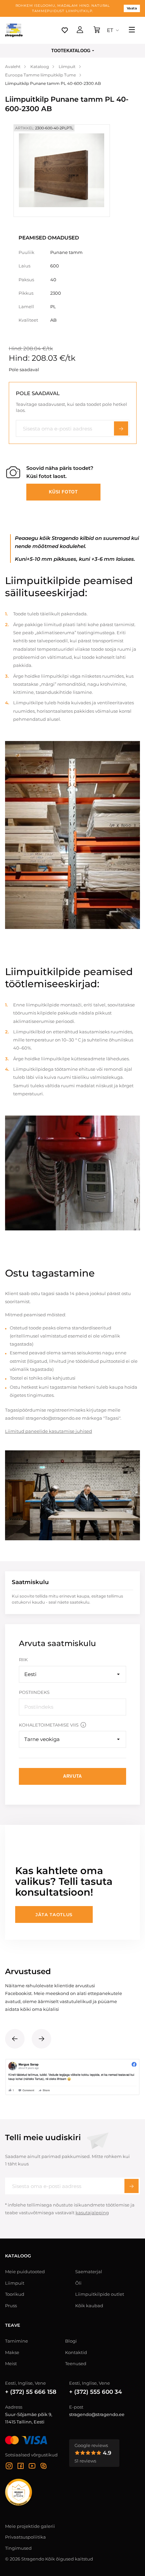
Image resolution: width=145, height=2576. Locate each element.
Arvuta (72, 1776)
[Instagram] (9, 2467)
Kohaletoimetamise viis (49, 1725)
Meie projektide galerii (30, 2526)
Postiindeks (34, 1692)
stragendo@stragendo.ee (97, 2414)
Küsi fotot (63, 492)
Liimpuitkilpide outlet (100, 2294)
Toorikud (15, 2294)
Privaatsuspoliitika (25, 2537)
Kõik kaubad (89, 2306)
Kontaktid (76, 2352)
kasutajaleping (92, 2213)
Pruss (11, 2306)
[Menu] (132, 30)
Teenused (76, 2363)
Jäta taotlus (54, 1914)
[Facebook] (21, 2467)
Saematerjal (89, 2272)
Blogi (71, 2341)
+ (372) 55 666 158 (31, 2392)
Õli (78, 2283)
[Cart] (97, 30)
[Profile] (80, 30)
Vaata (132, 8)
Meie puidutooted (25, 2272)
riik (23, 1660)
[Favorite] (65, 30)
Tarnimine (17, 2341)
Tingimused (18, 2548)
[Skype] (43, 2467)
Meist (11, 2363)
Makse (12, 2352)
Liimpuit (15, 2283)
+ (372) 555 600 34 (96, 2392)
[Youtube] (32, 2467)
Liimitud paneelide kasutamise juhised (49, 1431)
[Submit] (132, 2186)
